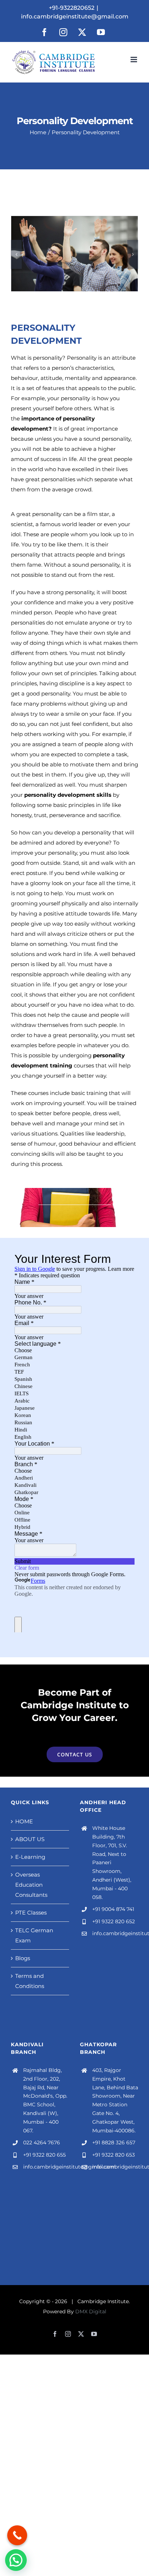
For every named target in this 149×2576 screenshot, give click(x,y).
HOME (24, 1821)
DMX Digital (91, 2311)
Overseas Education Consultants (31, 1885)
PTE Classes (31, 1913)
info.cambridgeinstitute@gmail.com (75, 16)
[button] (16, 254)
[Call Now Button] (17, 2535)
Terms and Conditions (30, 1981)
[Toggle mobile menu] (134, 60)
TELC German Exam (34, 1935)
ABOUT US (30, 1839)
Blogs (23, 1958)
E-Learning (30, 1857)
